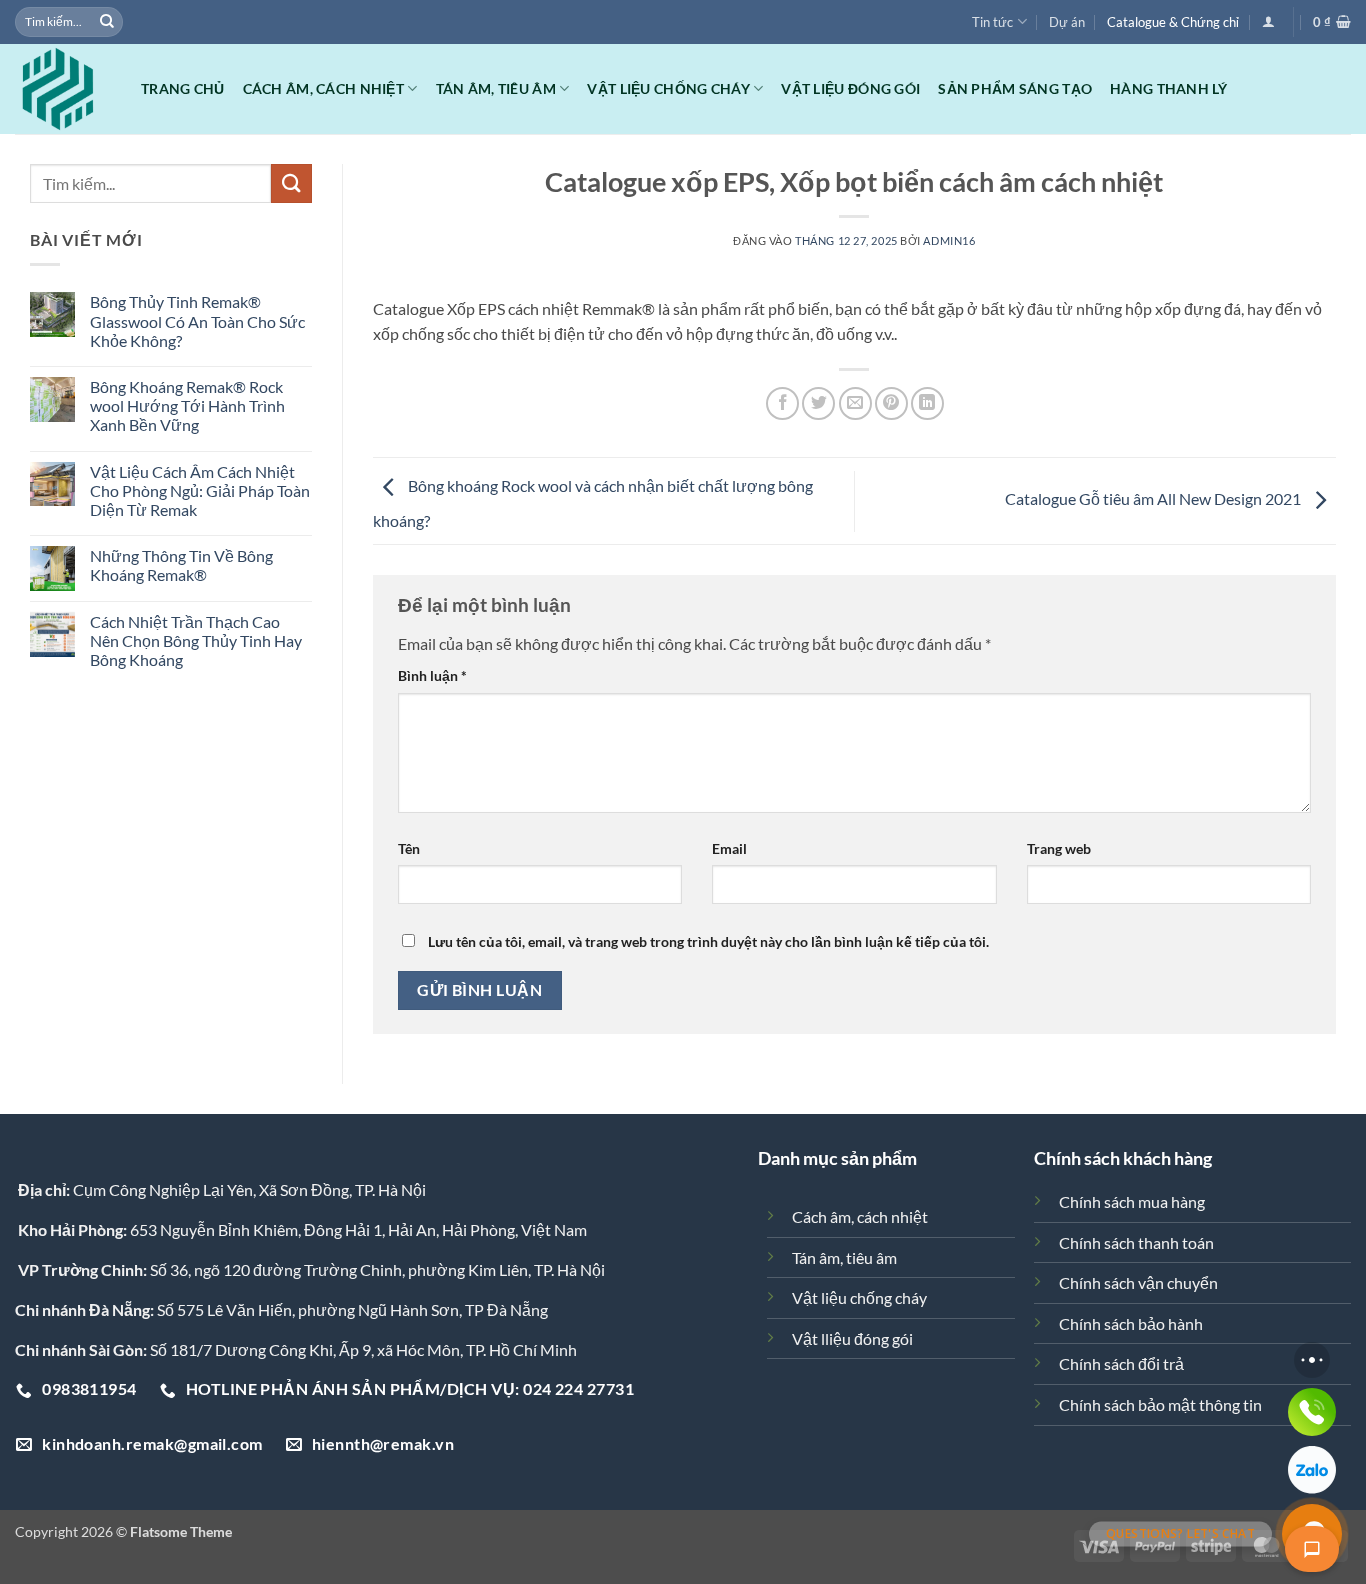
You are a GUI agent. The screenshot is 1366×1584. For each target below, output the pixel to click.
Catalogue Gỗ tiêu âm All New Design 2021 (1154, 498)
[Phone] (1312, 1412)
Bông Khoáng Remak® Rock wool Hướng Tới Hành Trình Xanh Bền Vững (187, 405)
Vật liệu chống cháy (668, 88)
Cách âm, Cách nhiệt (323, 88)
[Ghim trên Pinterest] (891, 403)
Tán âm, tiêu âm (496, 88)
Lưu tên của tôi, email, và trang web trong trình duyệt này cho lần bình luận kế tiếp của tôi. (708, 941)
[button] (1268, 21)
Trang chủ (183, 88)
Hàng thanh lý (1168, 88)
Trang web (1059, 848)
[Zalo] (1312, 1470)
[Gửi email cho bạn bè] (855, 403)
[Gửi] (107, 22)
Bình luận (432, 675)
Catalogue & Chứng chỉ (1173, 22)
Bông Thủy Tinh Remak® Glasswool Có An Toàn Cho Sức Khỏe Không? (197, 320)
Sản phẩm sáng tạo (1015, 88)
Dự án (1067, 22)
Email (729, 848)
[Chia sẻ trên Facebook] (782, 403)
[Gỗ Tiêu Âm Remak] (63, 89)
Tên (409, 848)
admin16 (949, 240)
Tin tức (992, 22)
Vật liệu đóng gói (850, 88)
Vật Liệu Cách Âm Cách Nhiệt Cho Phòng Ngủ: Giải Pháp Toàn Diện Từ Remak (200, 490)
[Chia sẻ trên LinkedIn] (927, 403)
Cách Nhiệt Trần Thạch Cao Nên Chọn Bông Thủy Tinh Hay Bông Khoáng (196, 640)
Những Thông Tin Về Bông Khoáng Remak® (181, 565)
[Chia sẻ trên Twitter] (818, 403)
